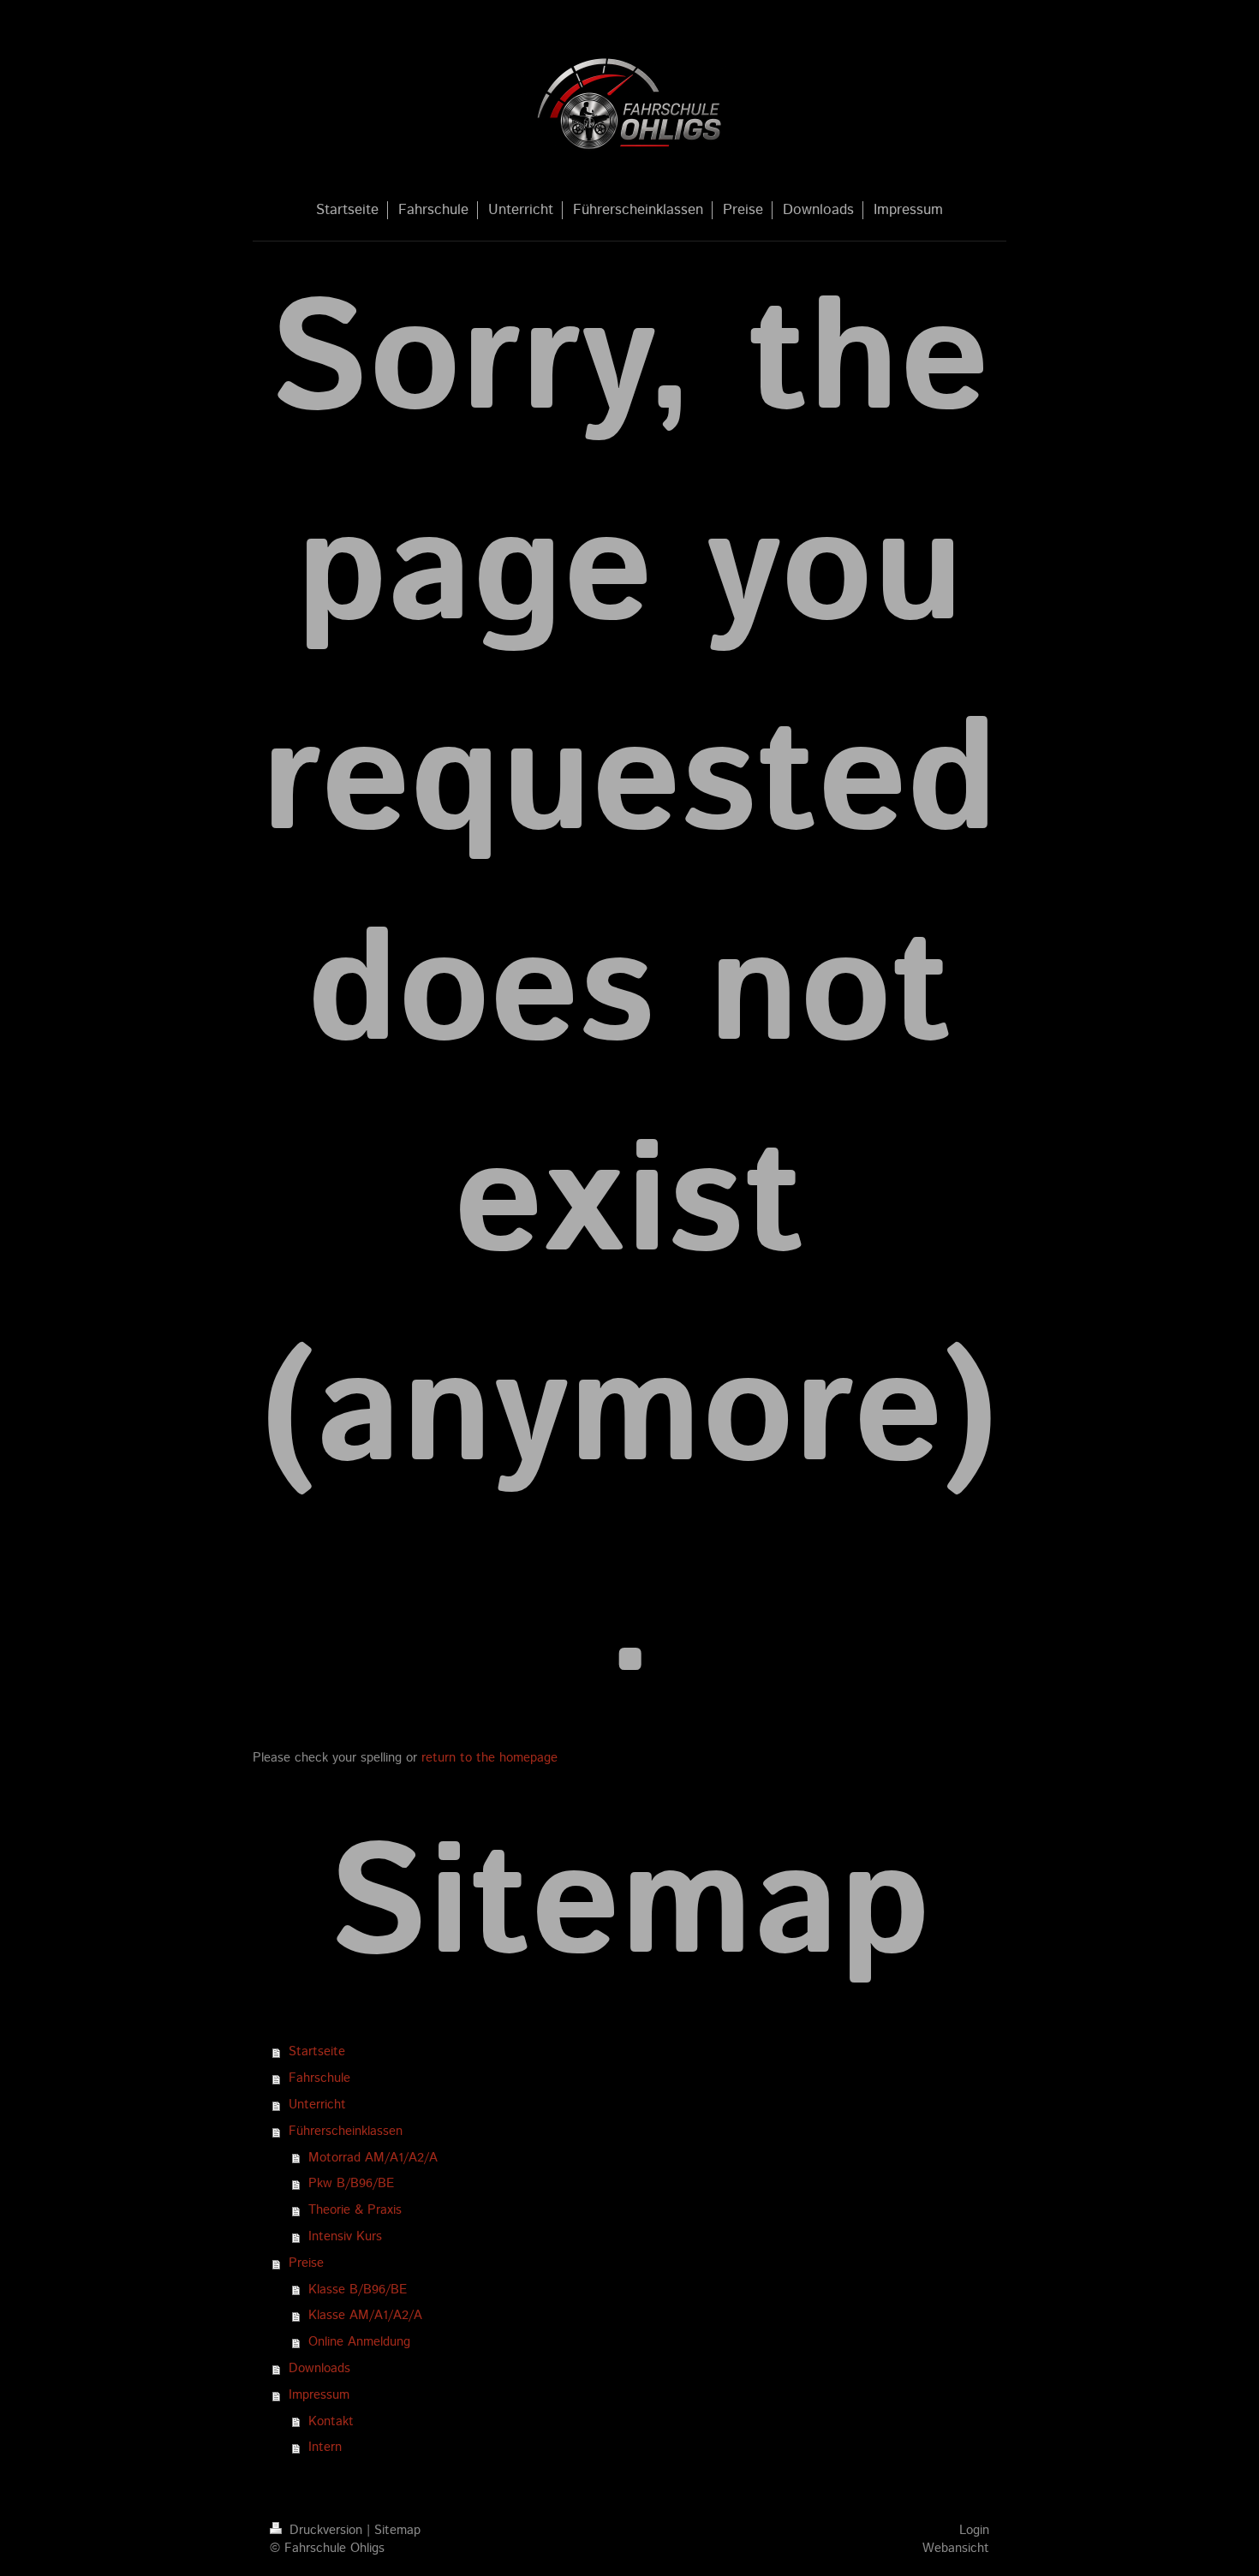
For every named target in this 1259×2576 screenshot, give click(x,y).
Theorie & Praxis (355, 2210)
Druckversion (326, 2531)
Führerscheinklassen (346, 2132)
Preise (306, 2263)
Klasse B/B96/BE (358, 2290)
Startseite (317, 2052)
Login (974, 2531)
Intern (325, 2448)
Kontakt (331, 2422)
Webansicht (956, 2549)
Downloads (319, 2369)
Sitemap (397, 2531)
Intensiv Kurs (345, 2237)
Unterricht (317, 2105)
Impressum (319, 2395)
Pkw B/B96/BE (351, 2184)
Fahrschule (319, 2078)
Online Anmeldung (359, 2342)
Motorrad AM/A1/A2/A (373, 2158)
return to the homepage (489, 1758)
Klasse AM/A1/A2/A (365, 2316)
